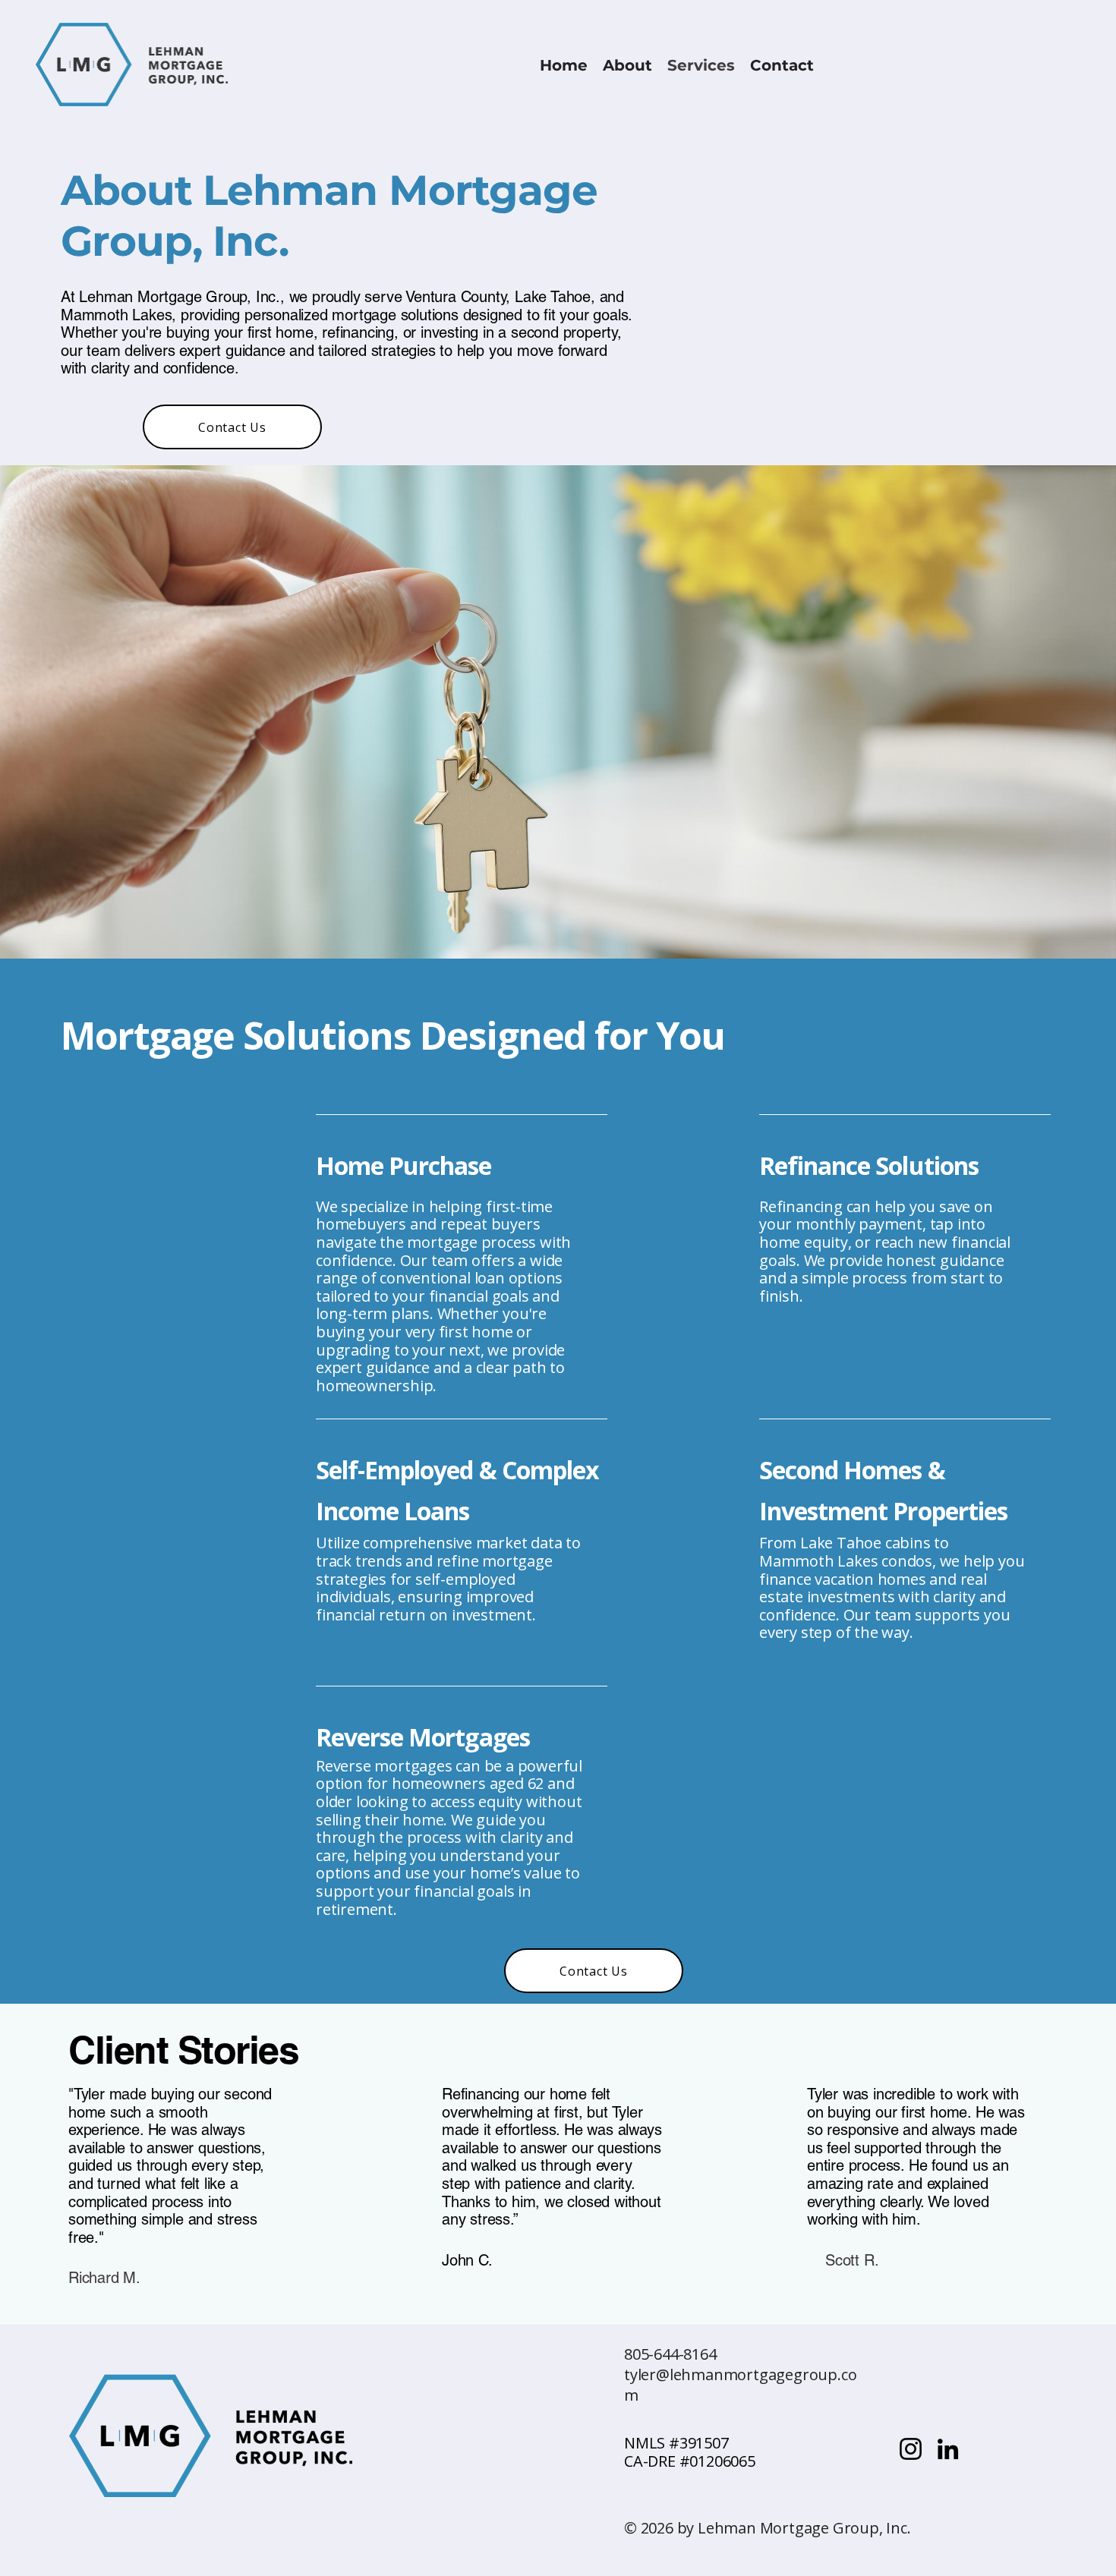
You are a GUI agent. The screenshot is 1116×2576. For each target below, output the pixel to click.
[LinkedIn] (948, 2449)
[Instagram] (911, 2449)
